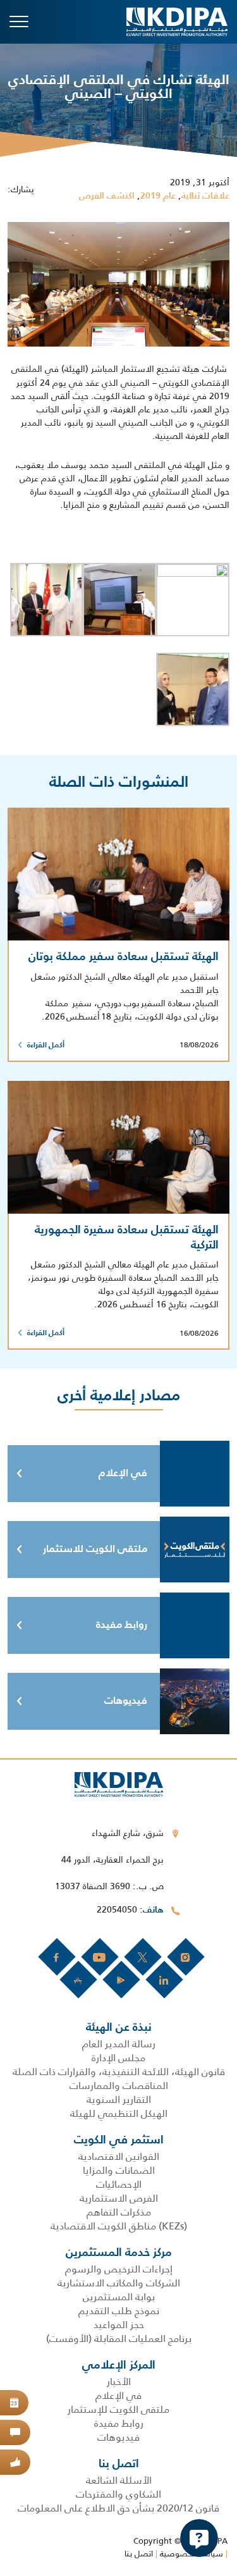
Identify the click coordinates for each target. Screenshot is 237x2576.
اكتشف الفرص (107, 196)
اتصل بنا (139, 2554)
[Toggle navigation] (19, 22)
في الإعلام (123, 1474)
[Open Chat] (199, 2538)
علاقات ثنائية (205, 196)
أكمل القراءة (46, 1045)
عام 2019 (158, 196)
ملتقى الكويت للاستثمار (95, 1550)
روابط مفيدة (122, 1625)
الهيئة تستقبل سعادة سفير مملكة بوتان (124, 957)
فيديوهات (126, 1701)
